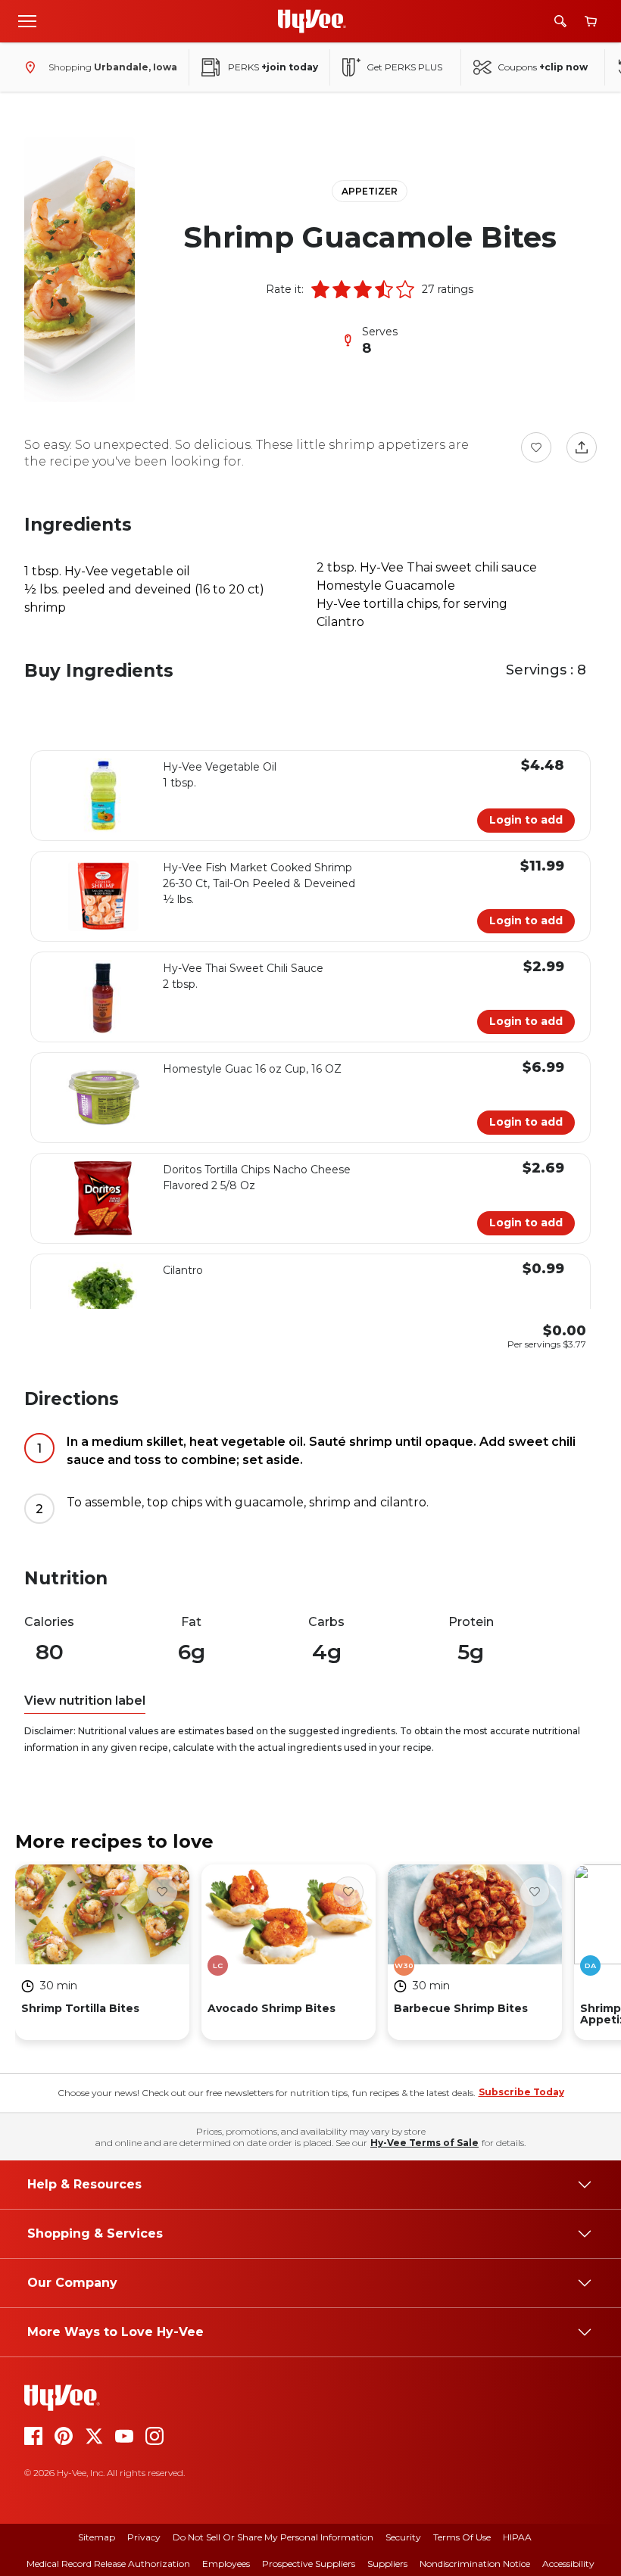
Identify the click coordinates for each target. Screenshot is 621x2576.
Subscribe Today (521, 2092)
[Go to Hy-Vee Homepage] (312, 21)
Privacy (144, 2537)
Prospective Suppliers (309, 2564)
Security (403, 2537)
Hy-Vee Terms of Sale (424, 2143)
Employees (226, 2564)
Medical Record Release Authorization (108, 2564)
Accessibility (568, 2564)
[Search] (560, 21)
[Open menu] (27, 20)
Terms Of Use (462, 2537)
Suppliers (387, 2564)
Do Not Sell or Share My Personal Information (273, 2537)
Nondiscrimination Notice (475, 2564)
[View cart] (591, 22)
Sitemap (97, 2537)
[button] (320, 289)
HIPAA (517, 2537)
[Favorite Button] (536, 447)
